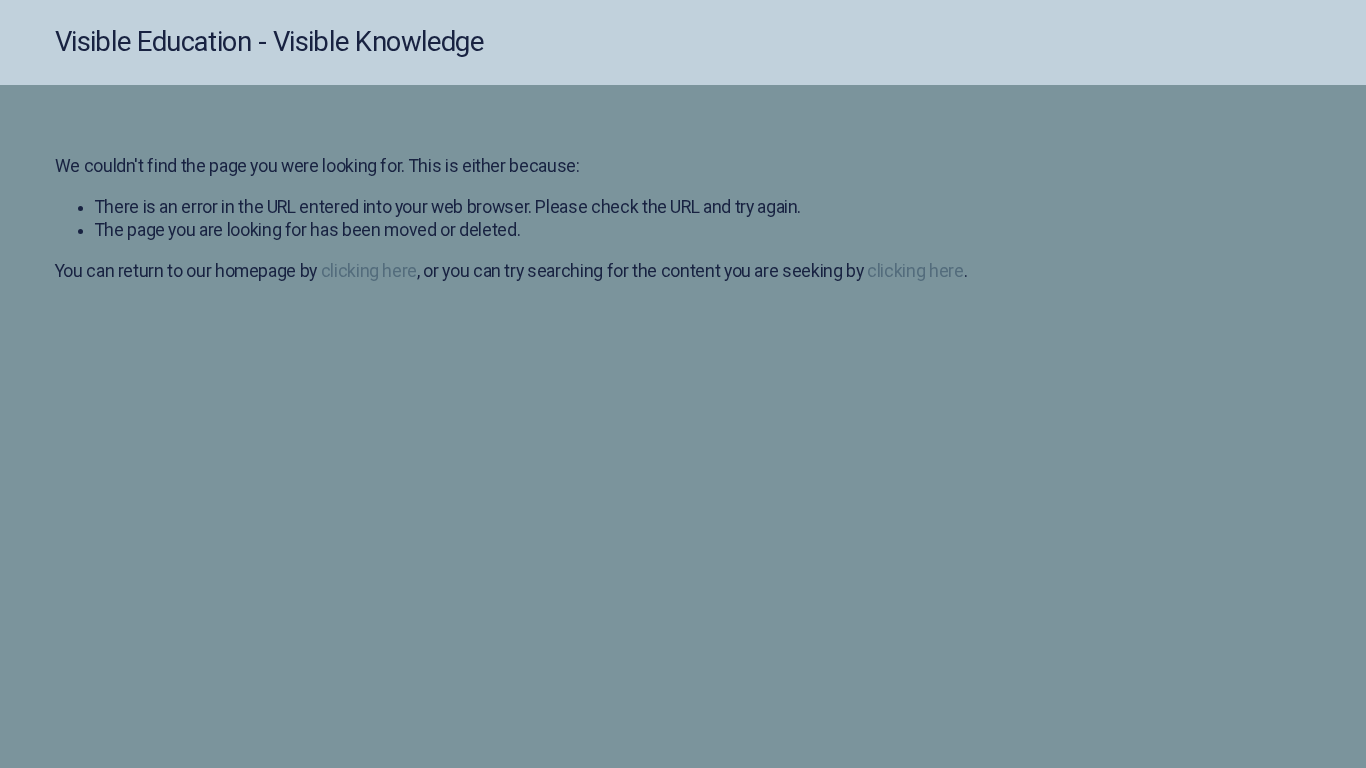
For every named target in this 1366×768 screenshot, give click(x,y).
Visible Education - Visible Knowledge (269, 42)
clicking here (369, 271)
